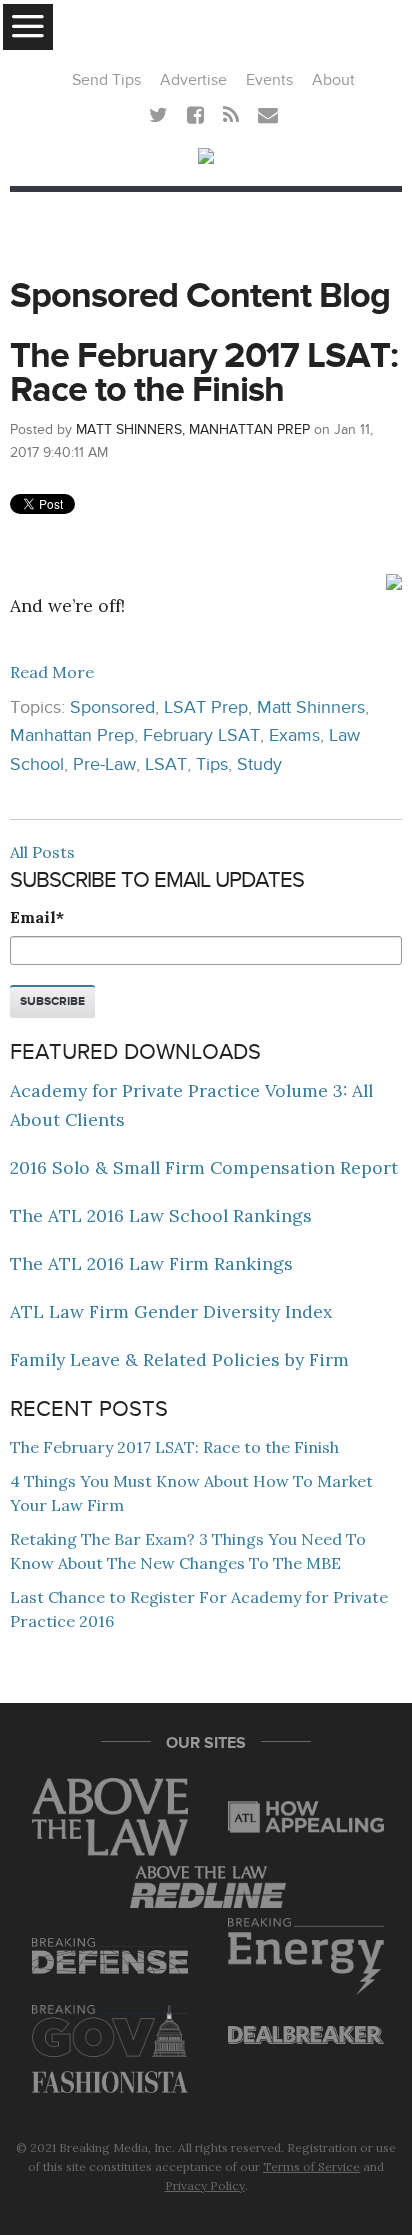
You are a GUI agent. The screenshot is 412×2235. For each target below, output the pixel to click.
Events (269, 80)
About (333, 80)
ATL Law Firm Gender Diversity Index (171, 1311)
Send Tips (106, 80)
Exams (294, 735)
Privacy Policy (205, 2185)
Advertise (193, 80)
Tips (212, 764)
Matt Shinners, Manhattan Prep (193, 429)
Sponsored (112, 707)
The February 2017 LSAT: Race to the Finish (204, 373)
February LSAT (201, 735)
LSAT (166, 764)
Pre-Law (104, 764)
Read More (52, 672)
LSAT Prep (206, 707)
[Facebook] (195, 117)
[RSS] (231, 117)
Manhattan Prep (72, 735)
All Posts (42, 852)
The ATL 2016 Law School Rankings (161, 1215)
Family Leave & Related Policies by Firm (179, 1359)
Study (259, 764)
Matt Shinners (311, 707)
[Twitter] (158, 117)
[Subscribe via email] (268, 117)
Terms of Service (311, 2166)
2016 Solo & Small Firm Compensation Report (204, 1167)
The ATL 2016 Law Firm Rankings (151, 1263)
